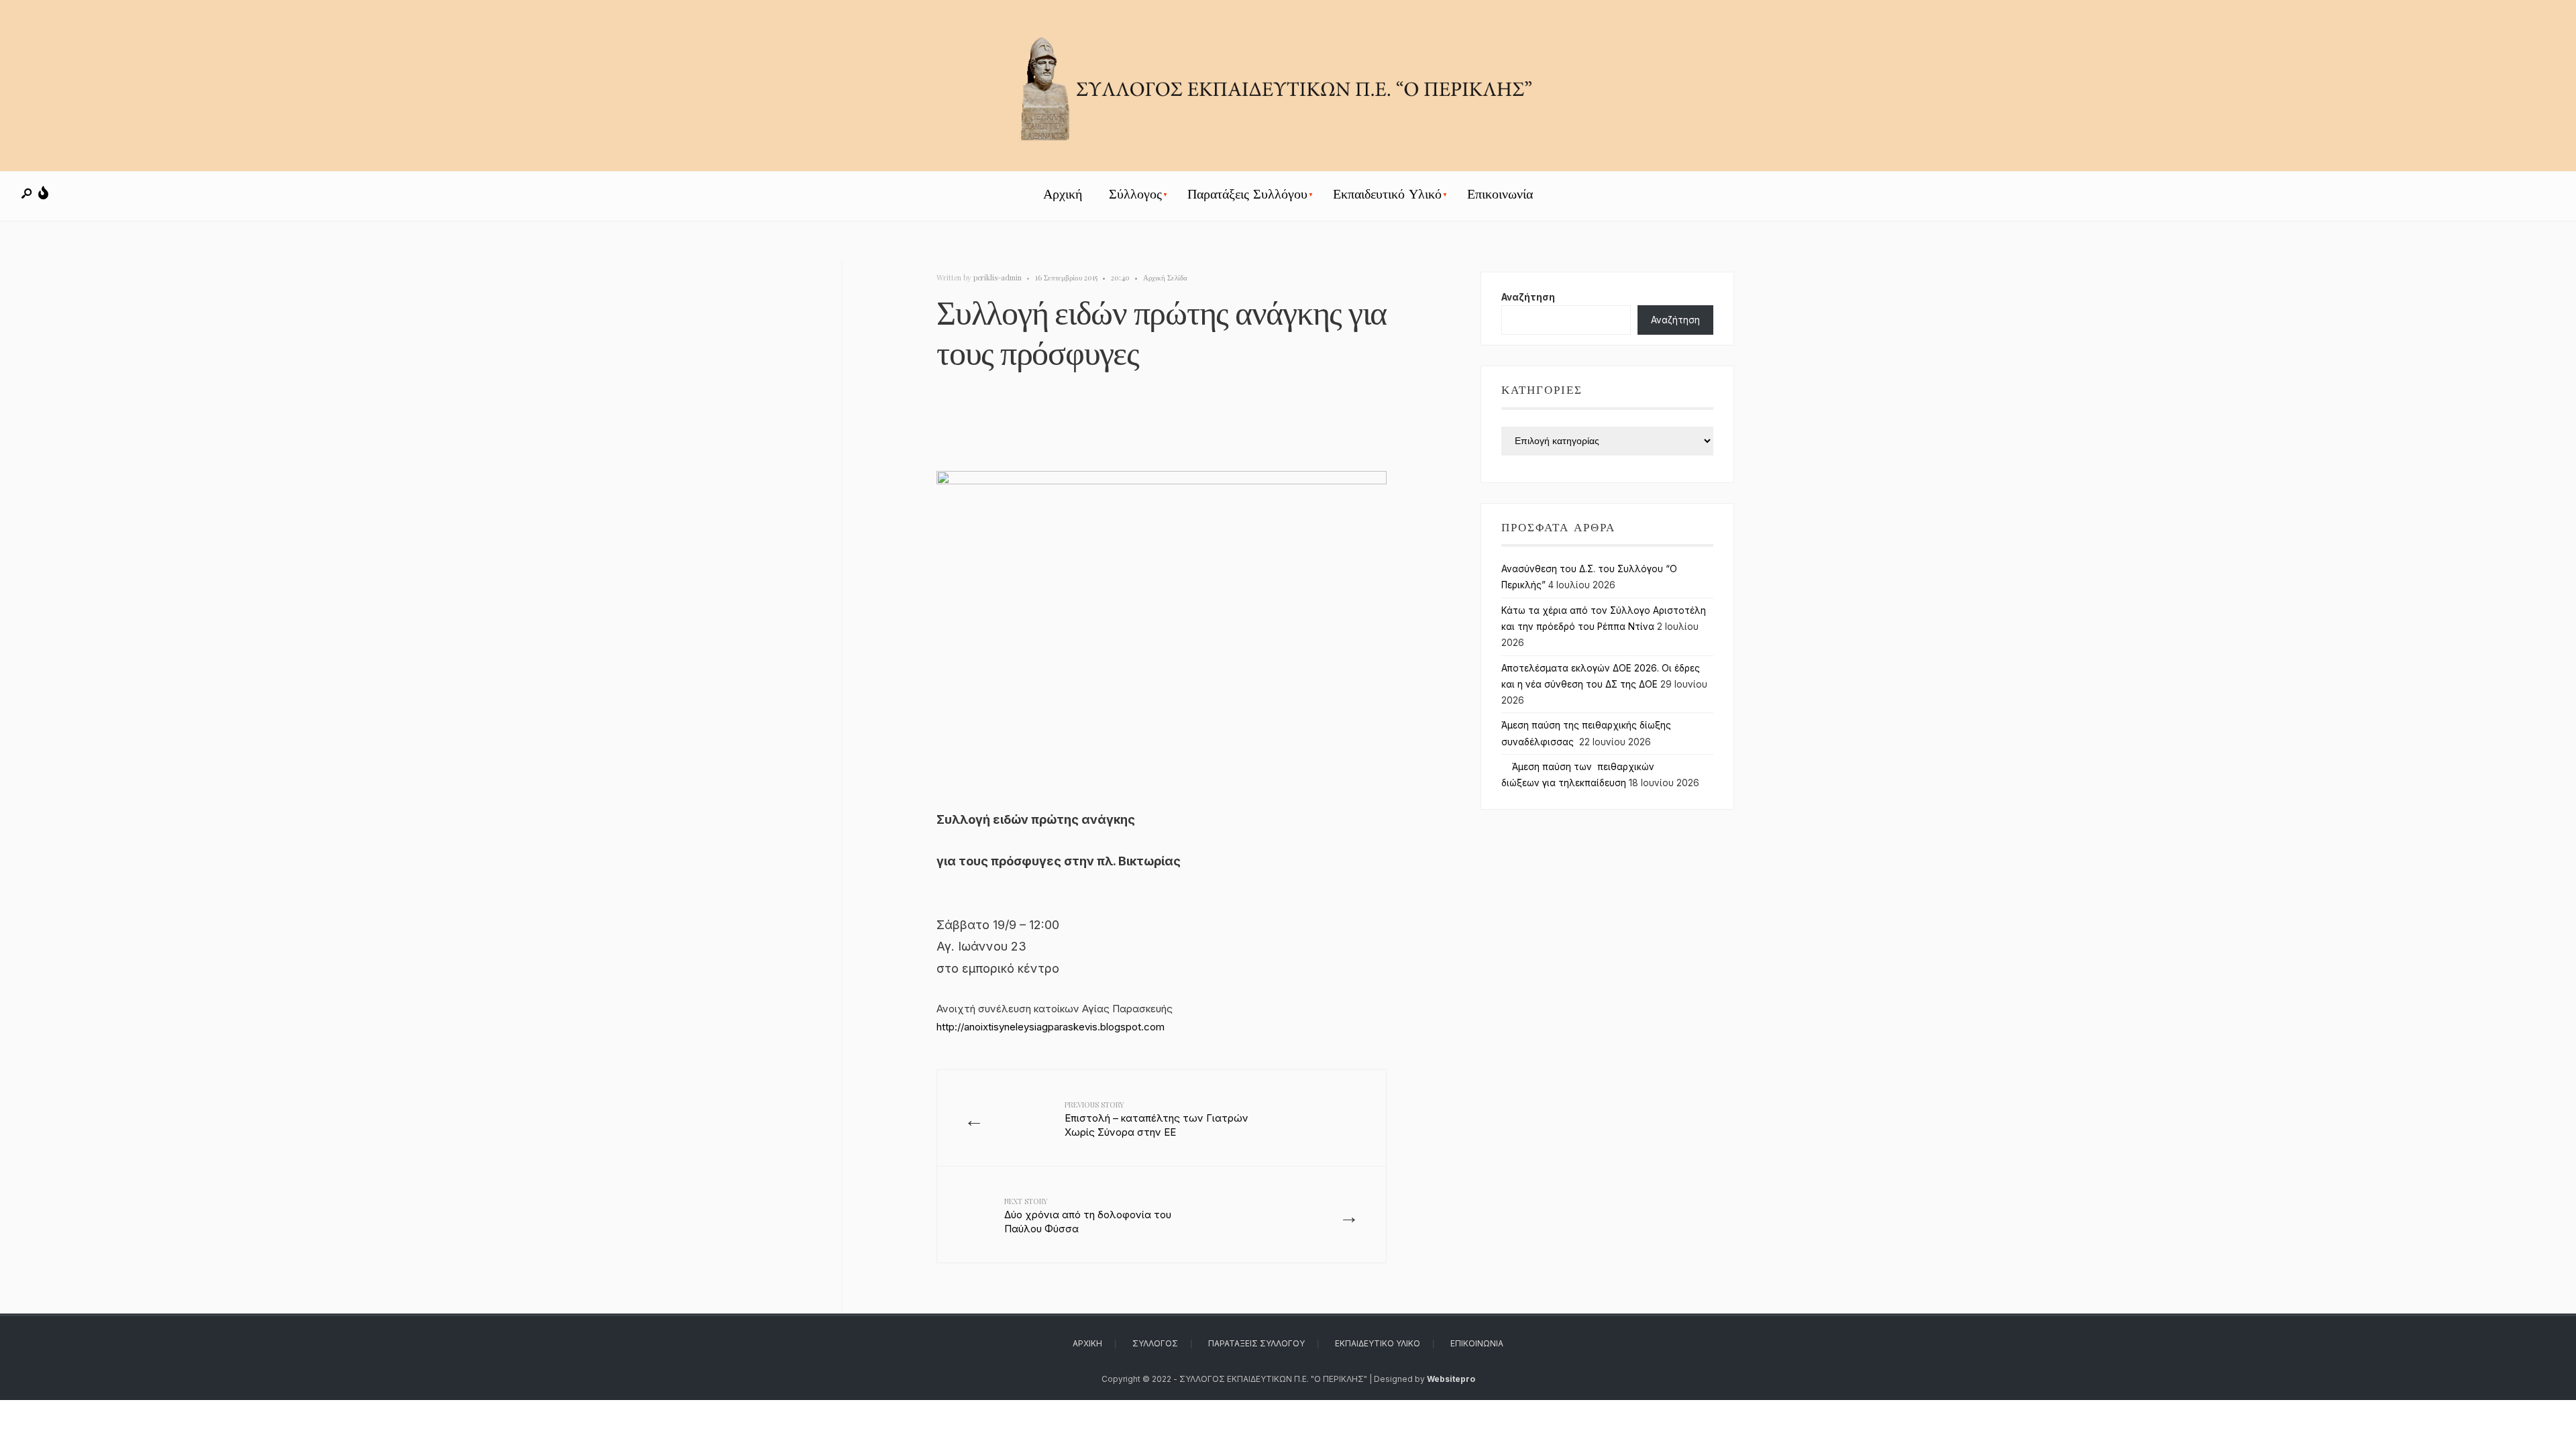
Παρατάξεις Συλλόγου (1247, 194)
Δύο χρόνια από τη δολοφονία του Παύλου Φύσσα (1088, 1216)
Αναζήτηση (1528, 297)
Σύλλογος (1135, 194)
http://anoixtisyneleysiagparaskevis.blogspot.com (1051, 1027)
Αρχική (1063, 194)
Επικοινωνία (1500, 194)
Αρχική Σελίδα (1165, 277)
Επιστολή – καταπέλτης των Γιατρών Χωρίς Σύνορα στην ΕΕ (1157, 1119)
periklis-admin (998, 277)
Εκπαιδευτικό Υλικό (1387, 194)
